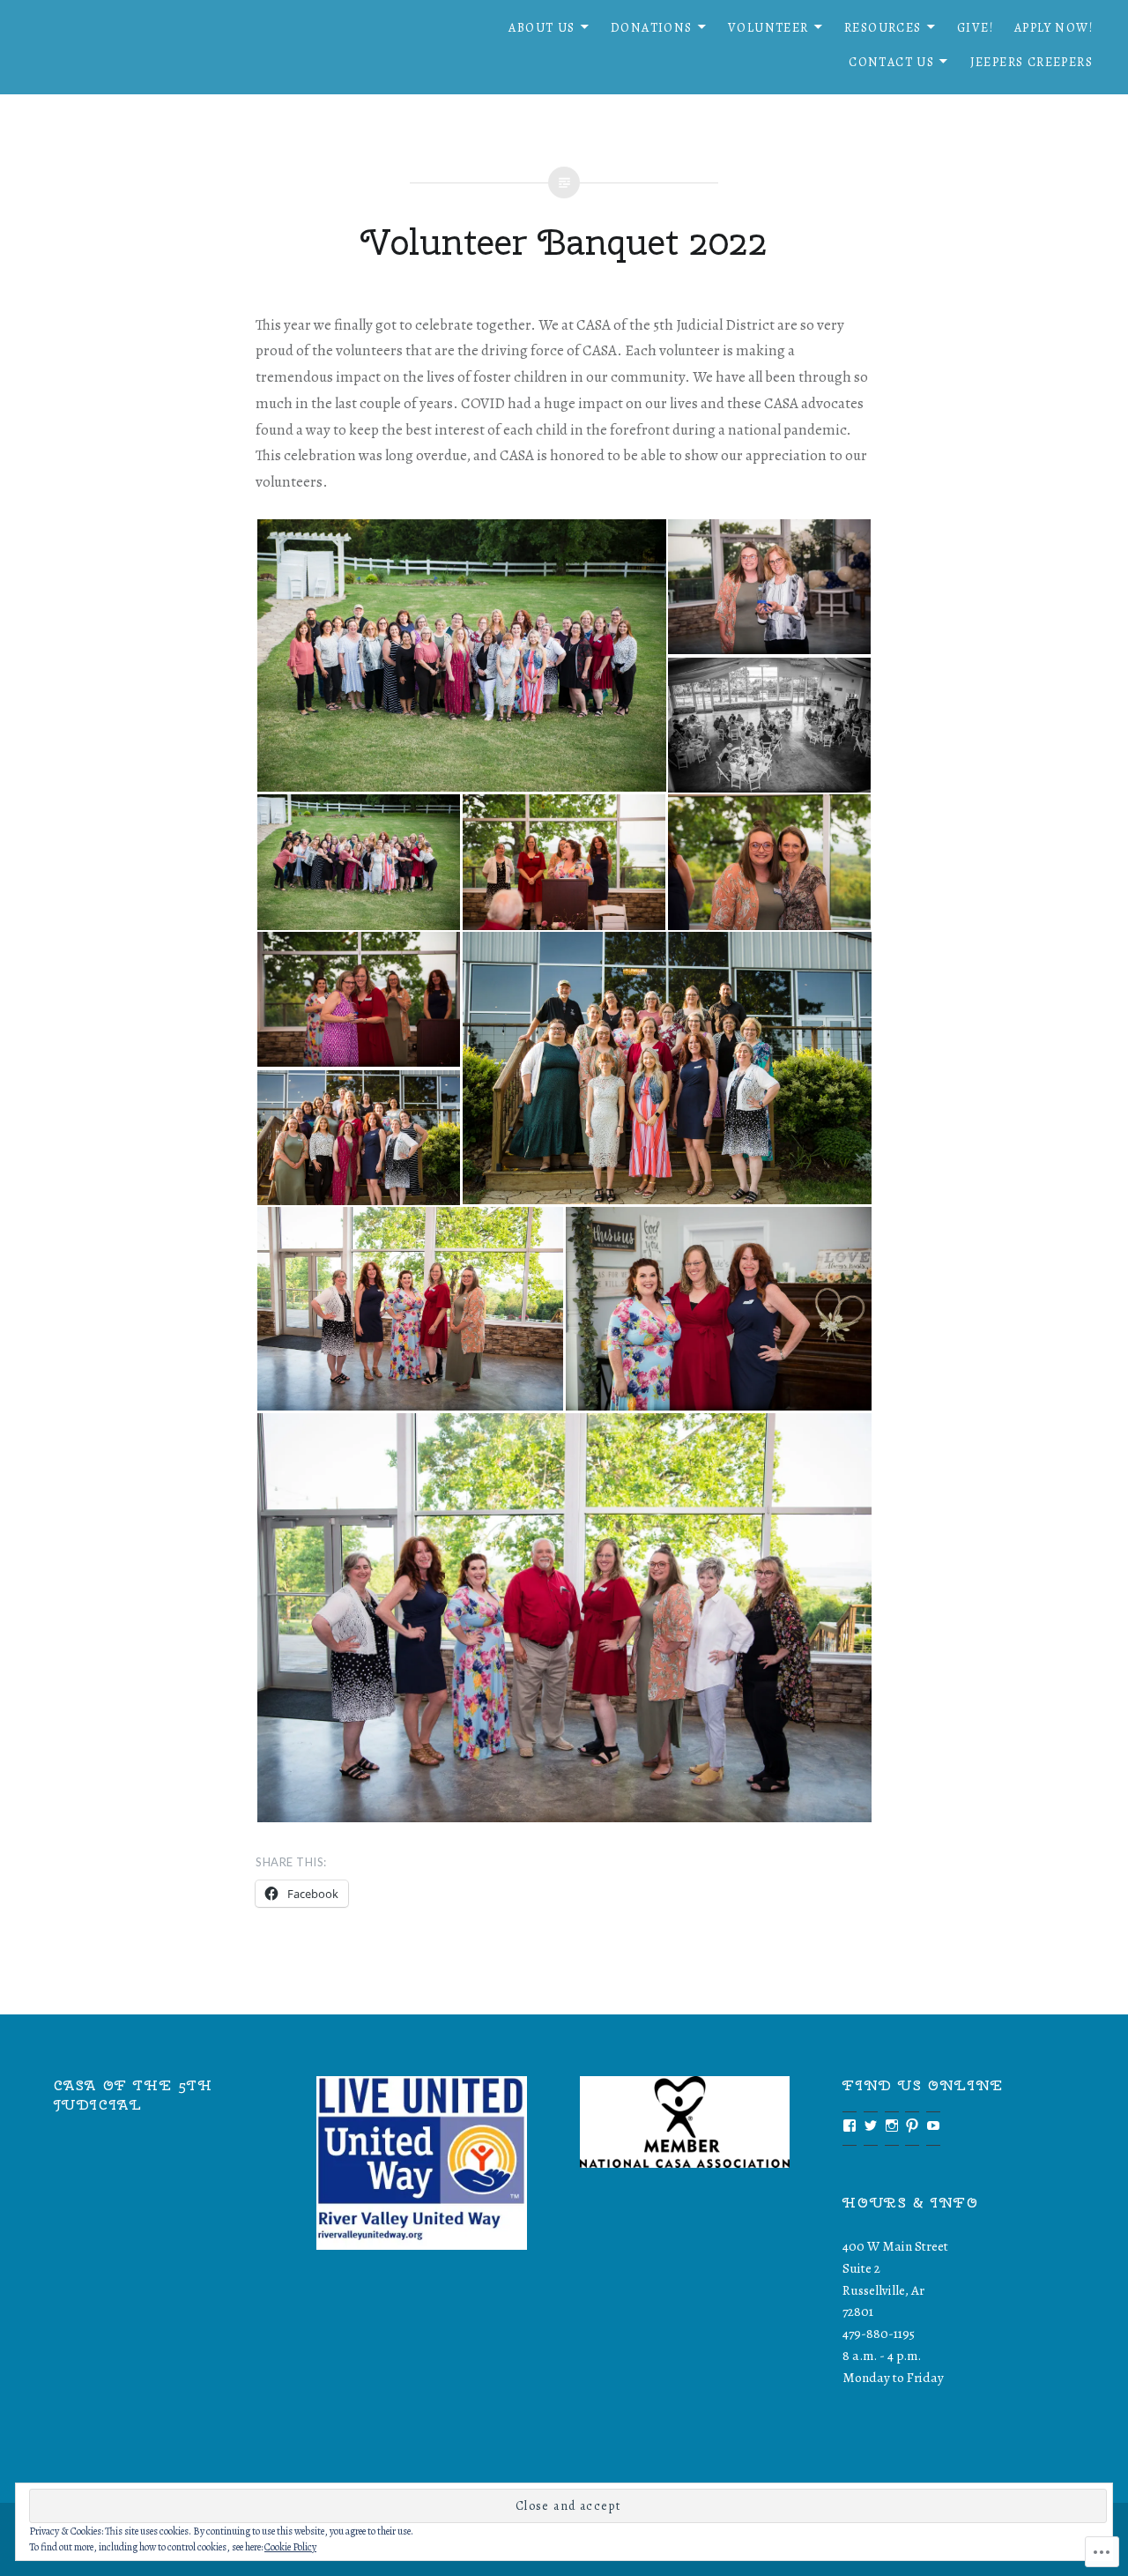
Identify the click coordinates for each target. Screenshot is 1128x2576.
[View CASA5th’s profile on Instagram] (892, 2126)
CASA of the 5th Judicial (134, 2095)
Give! (975, 28)
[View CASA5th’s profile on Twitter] (871, 2126)
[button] (461, 655)
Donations (652, 28)
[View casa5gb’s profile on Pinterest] (912, 2126)
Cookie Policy (290, 2547)
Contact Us (891, 62)
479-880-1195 (879, 2333)
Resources (883, 28)
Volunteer (768, 28)
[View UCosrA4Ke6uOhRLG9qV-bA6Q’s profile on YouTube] (933, 2126)
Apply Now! (1054, 28)
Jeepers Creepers (1032, 62)
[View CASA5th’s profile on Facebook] (850, 2126)
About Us (542, 28)
